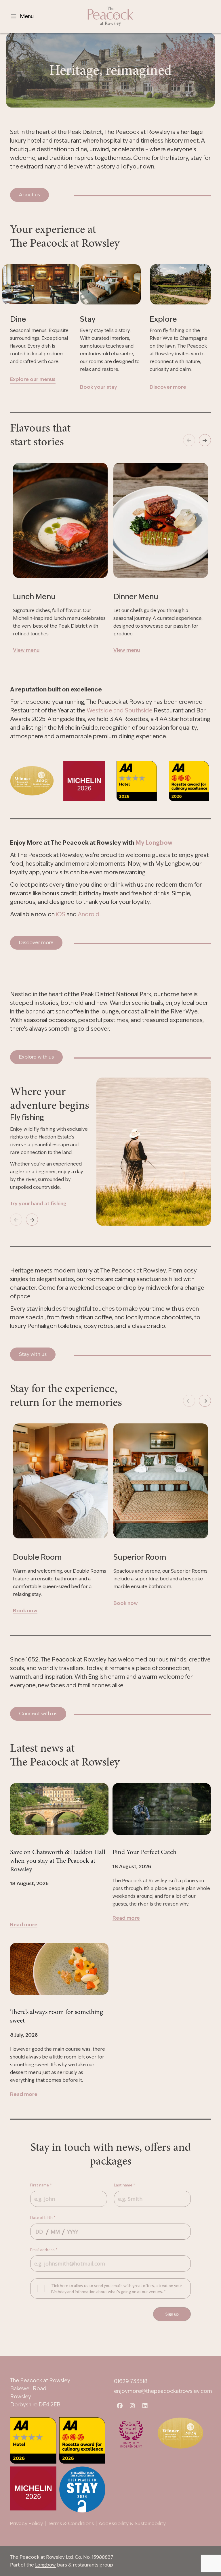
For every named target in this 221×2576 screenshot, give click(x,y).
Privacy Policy (26, 2523)
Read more (24, 1925)
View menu (26, 650)
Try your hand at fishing (38, 1203)
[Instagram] (132, 2404)
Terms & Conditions (71, 2523)
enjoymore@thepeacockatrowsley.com (163, 2391)
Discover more (168, 387)
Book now (25, 1611)
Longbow (45, 2565)
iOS (61, 914)
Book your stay (99, 387)
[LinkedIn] (145, 2404)
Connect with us (38, 1713)
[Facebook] (120, 2404)
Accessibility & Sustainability (132, 2523)
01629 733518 (131, 2381)
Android (89, 914)
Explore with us (36, 1057)
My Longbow (154, 843)
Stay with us (33, 1354)
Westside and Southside (120, 710)
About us (29, 195)
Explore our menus (33, 379)
